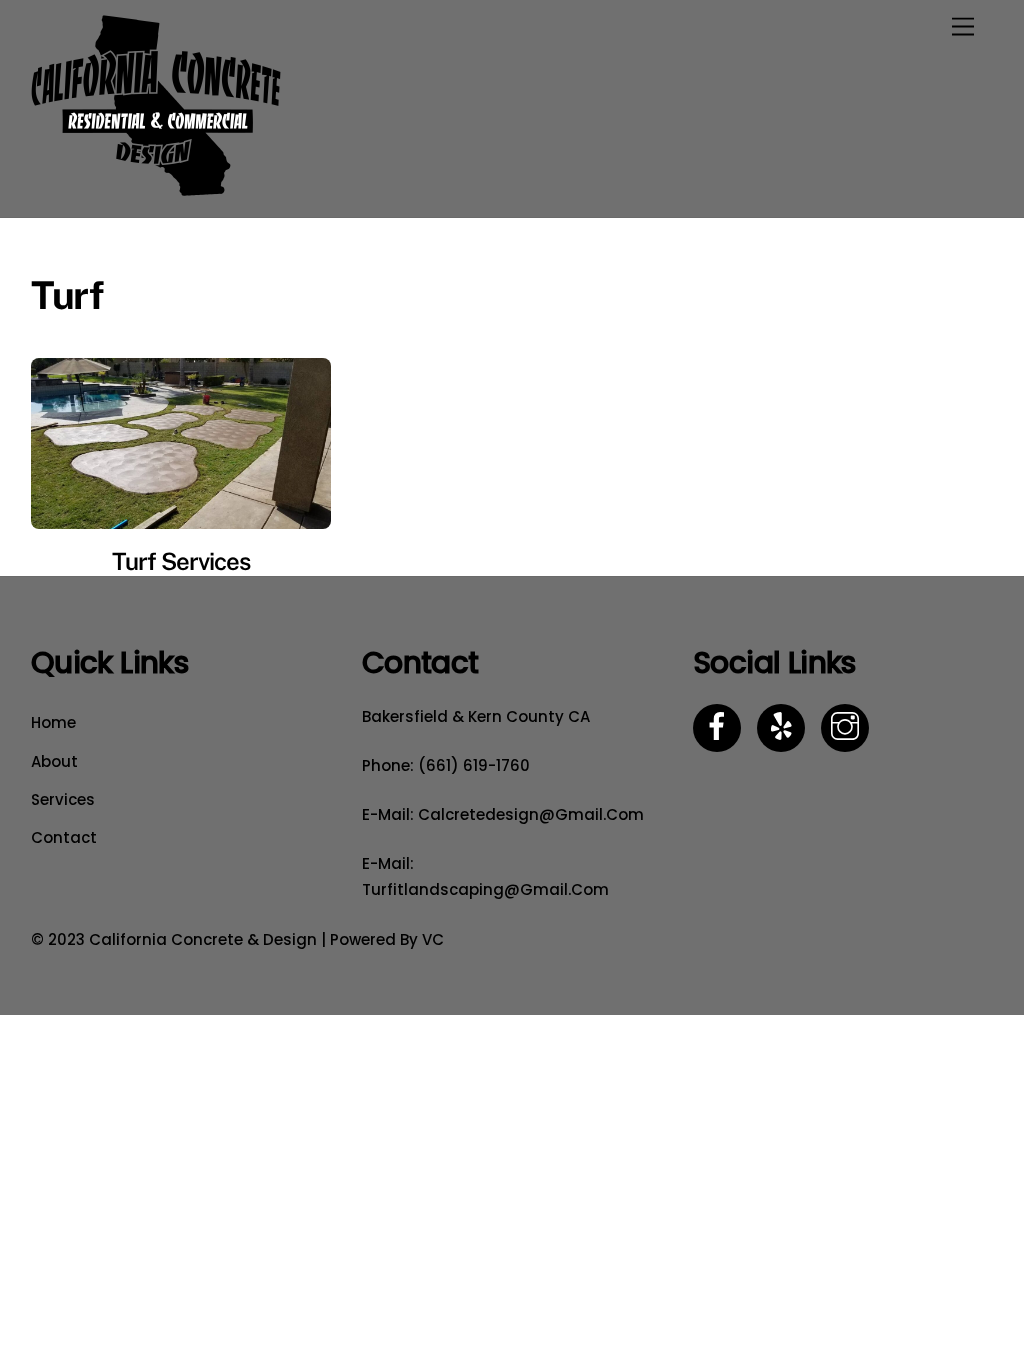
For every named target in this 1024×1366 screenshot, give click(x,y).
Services (63, 799)
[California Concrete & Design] (156, 192)
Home (53, 722)
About (54, 761)
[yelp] (784, 726)
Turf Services (181, 561)
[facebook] (720, 726)
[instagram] (848, 726)
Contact (64, 837)
